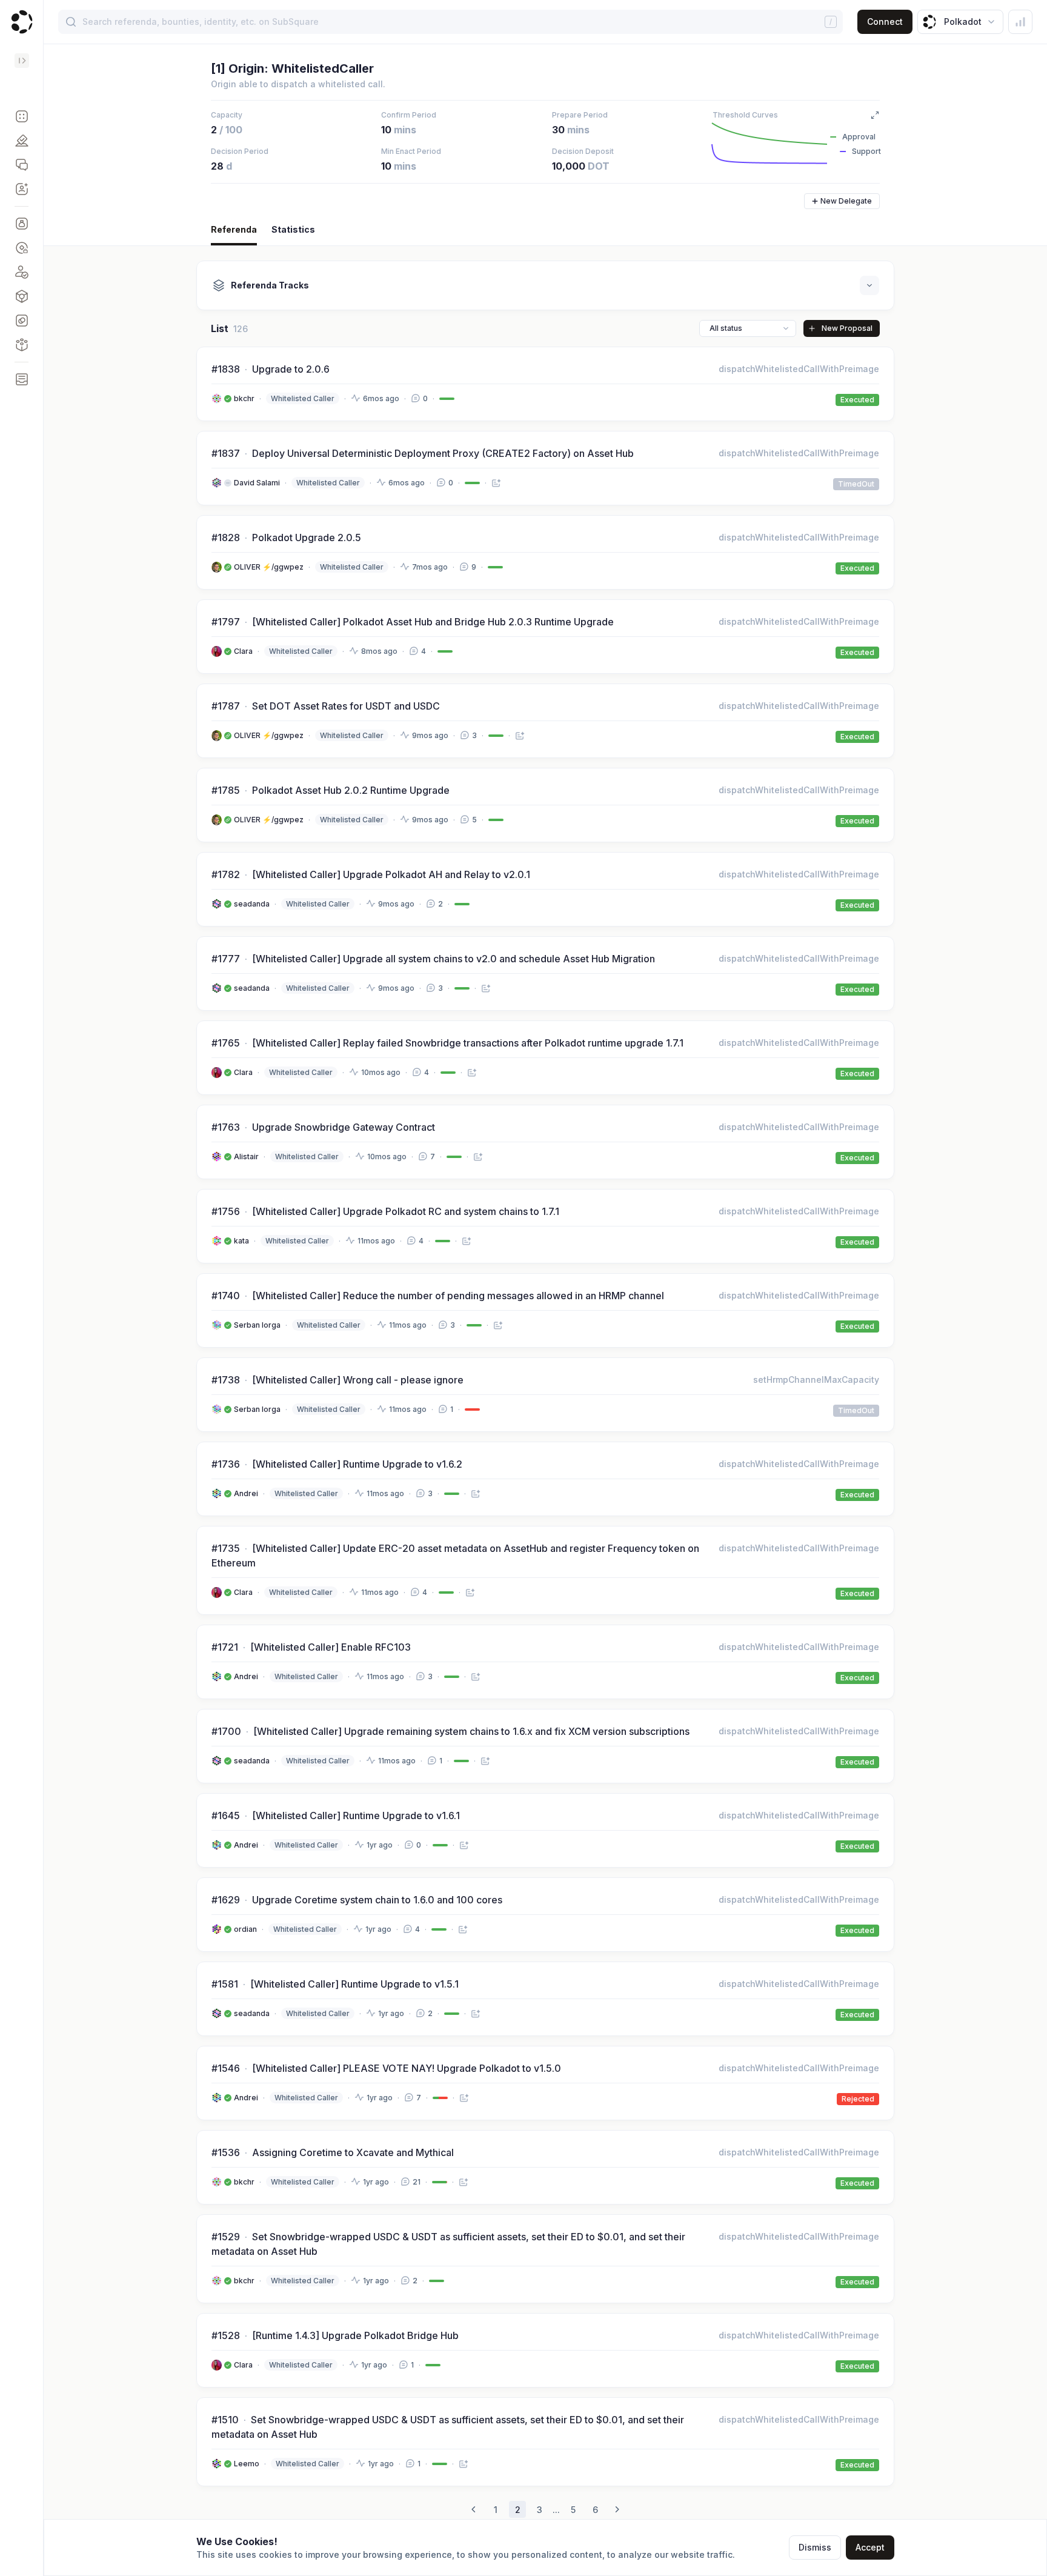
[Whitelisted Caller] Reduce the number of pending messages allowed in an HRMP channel (458, 1296)
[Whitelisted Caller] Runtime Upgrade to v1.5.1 (354, 1984)
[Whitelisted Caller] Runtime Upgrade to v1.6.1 (356, 1816)
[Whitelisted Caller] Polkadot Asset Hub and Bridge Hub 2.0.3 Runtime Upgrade (433, 622)
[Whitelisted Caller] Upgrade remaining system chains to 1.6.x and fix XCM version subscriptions (471, 1731)
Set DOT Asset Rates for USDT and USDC (346, 706)
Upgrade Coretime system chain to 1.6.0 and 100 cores (377, 1900)
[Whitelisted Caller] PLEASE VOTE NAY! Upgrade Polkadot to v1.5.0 (407, 2068)
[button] (22, 116)
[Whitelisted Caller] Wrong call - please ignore (358, 1380)
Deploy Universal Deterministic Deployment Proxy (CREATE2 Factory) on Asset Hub (443, 453)
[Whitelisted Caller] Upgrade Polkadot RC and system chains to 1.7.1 (406, 1211)
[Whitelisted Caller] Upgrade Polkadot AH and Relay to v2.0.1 (391, 874)
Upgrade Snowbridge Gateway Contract (344, 1127)
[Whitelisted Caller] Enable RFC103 (331, 1647)
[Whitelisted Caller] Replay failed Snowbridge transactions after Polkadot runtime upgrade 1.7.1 (468, 1043)
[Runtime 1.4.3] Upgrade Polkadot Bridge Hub (355, 2335)
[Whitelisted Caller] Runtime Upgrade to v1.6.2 (357, 1464)
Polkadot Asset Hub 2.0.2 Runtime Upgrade (351, 790)
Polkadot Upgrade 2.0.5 (307, 537)
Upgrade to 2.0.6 (291, 369)
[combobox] (748, 328)
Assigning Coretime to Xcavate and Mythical (353, 2152)
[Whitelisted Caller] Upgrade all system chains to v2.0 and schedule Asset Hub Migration (454, 959)
